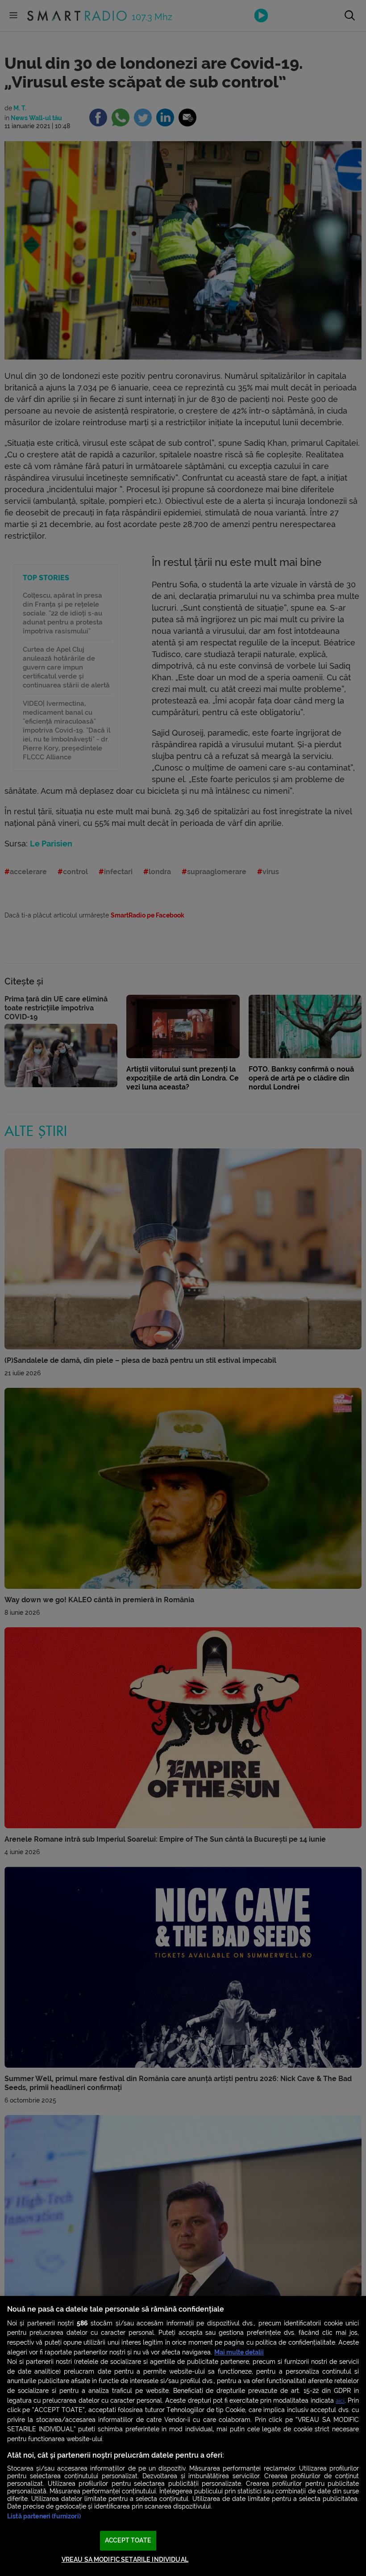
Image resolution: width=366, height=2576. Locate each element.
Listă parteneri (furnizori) (44, 2516)
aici (340, 2401)
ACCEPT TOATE (128, 2540)
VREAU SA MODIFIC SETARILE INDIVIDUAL (125, 2560)
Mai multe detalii (239, 2352)
